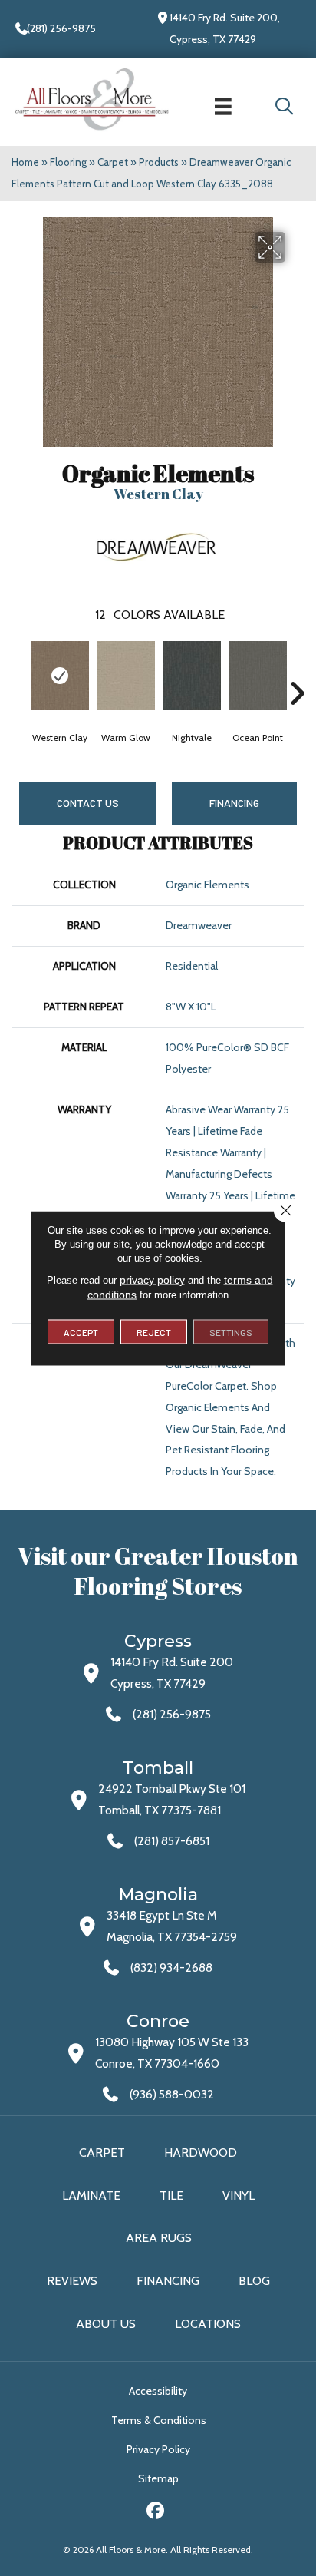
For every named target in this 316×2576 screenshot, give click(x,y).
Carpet (113, 162)
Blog (254, 2281)
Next (297, 670)
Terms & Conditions (159, 2420)
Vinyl (239, 2196)
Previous (19, 670)
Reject (154, 1331)
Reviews (72, 2281)
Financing (168, 2281)
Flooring (68, 162)
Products (159, 162)
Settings (231, 1331)
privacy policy (152, 1279)
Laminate (91, 2196)
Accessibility (158, 2391)
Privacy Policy (158, 2449)
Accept (81, 1331)
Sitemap (158, 2478)
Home (25, 162)
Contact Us (88, 803)
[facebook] (156, 2513)
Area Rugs (159, 2238)
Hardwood (201, 2153)
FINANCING (234, 803)
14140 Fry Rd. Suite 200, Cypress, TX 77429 (225, 28)
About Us (106, 2324)
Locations (208, 2324)
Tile (171, 2196)
